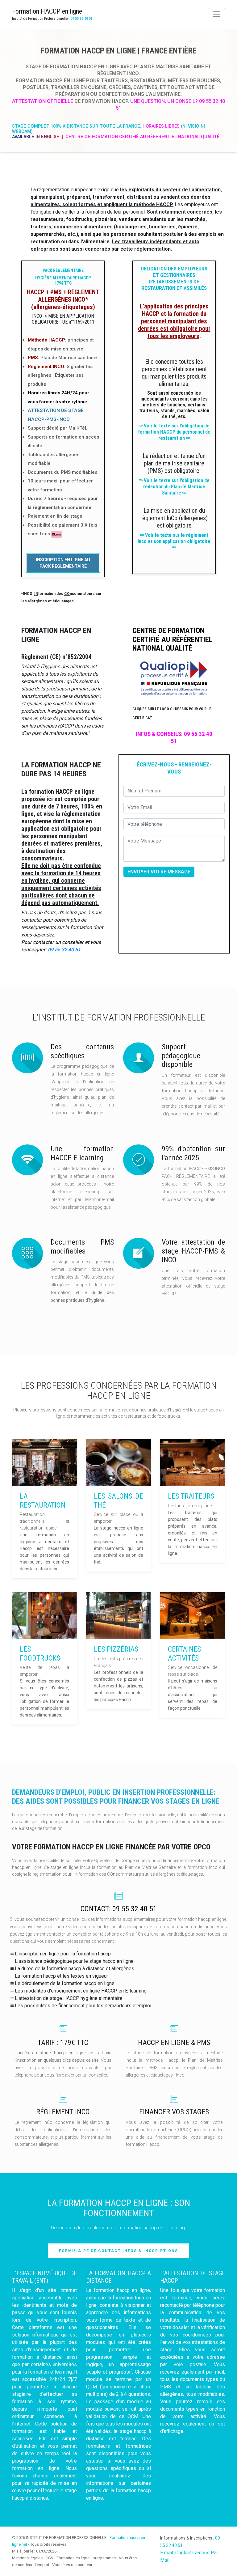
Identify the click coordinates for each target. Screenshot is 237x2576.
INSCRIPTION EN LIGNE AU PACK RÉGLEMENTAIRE (63, 563)
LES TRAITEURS (191, 1496)
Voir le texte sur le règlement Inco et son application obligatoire (174, 538)
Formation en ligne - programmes (86, 2558)
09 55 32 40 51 (64, 950)
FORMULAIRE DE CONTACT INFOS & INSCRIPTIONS (118, 2251)
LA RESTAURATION (43, 1501)
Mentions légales (27, 2558)
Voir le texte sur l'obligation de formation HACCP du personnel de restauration (174, 432)
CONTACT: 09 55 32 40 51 (119, 1909)
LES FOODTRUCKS (40, 1654)
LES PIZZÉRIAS (116, 1649)
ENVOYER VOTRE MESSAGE (159, 872)
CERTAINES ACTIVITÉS (184, 1654)
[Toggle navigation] (216, 14)
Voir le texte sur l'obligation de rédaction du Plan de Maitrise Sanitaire (176, 487)
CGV (50, 2558)
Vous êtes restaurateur (72, 2565)
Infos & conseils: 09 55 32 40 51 (174, 737)
